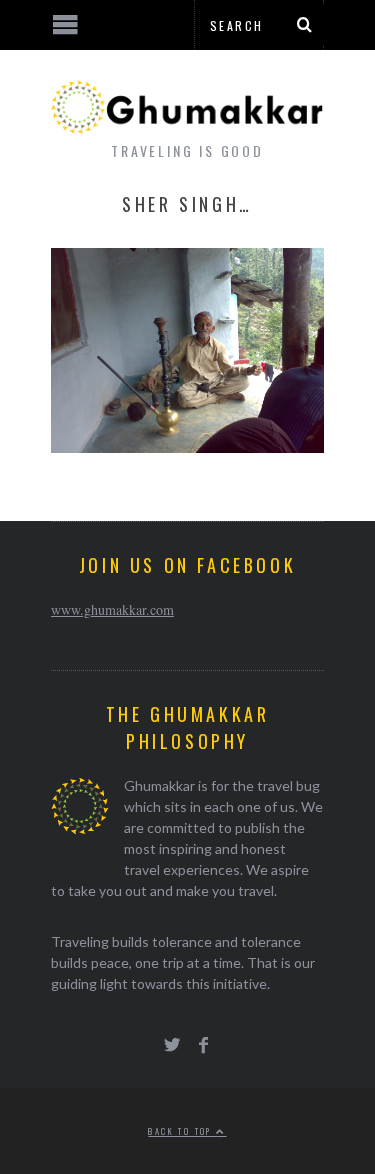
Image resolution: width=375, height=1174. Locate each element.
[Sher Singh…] (187, 446)
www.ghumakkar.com (112, 609)
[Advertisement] (165, 1099)
